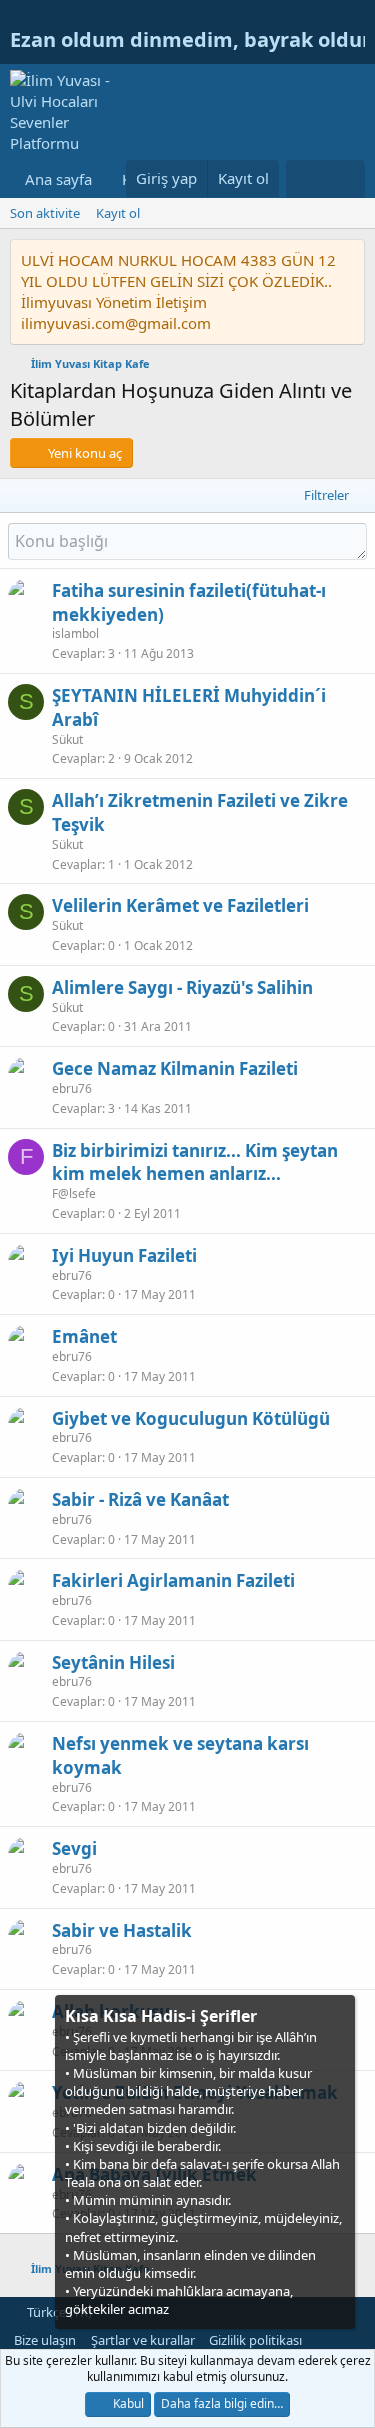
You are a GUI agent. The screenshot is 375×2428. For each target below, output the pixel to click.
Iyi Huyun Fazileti (124, 1255)
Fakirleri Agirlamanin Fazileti (173, 1580)
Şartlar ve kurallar (143, 2340)
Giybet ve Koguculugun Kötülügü (191, 1418)
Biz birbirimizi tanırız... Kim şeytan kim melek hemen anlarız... (195, 1162)
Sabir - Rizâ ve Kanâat (140, 1499)
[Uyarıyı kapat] (338, 2014)
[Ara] (345, 179)
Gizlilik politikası (255, 2340)
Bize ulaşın (45, 2340)
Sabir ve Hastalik (122, 1930)
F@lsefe (74, 1193)
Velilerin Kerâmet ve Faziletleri (180, 905)
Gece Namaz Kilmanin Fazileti (175, 1068)
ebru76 (72, 1088)
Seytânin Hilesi (113, 1662)
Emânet (84, 1336)
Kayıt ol (118, 213)
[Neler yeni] (305, 179)
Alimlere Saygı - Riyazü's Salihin (182, 987)
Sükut (67, 739)
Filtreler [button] (326, 495)
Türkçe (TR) (58, 2312)
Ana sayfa (58, 179)
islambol (75, 633)
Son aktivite (45, 213)
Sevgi (74, 1848)
